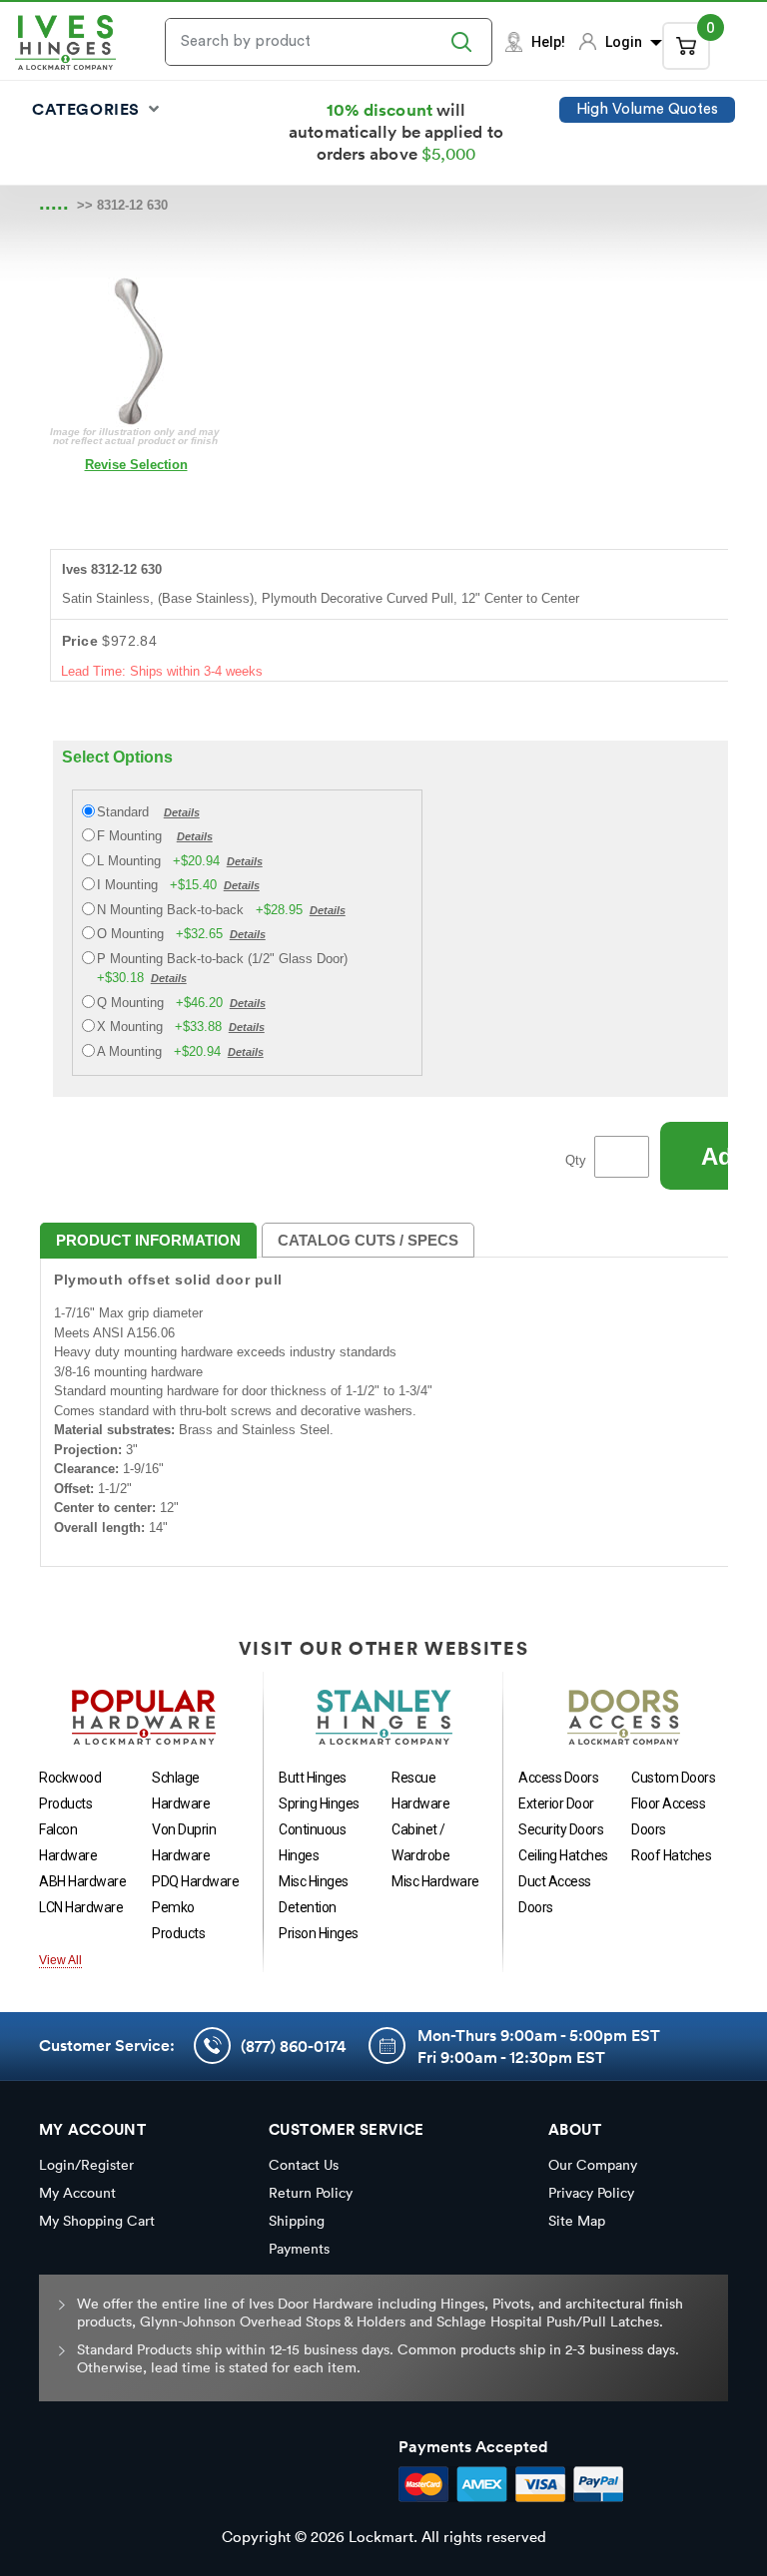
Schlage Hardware (181, 1791)
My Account (77, 2193)
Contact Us (304, 2165)
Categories (88, 109)
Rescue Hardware (420, 1791)
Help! (548, 42)
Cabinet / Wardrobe (420, 1842)
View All (60, 1960)
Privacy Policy (591, 2193)
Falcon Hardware (68, 1842)
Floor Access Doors (668, 1816)
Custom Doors (673, 1778)
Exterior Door (556, 1803)
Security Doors (561, 1829)
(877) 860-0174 (293, 2046)
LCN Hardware (81, 1907)
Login (625, 42)
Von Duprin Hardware (184, 1842)
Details (182, 812)
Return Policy (311, 2193)
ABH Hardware (82, 1881)
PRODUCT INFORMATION (148, 1240)
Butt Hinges (313, 1778)
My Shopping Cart (97, 2221)
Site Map (577, 2221)
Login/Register (86, 2165)
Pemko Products (178, 1920)
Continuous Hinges (312, 1842)
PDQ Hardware (195, 1881)
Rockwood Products (70, 1791)
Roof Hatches (671, 1855)
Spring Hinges (319, 1803)
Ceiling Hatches (563, 1855)
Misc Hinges (314, 1881)
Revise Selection (136, 465)
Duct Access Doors (555, 1894)
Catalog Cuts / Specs (368, 1240)
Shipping (297, 2221)
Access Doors (558, 1778)
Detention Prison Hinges (319, 1920)
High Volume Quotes (647, 109)
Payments (299, 2249)
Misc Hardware (435, 1881)
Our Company (593, 2165)
